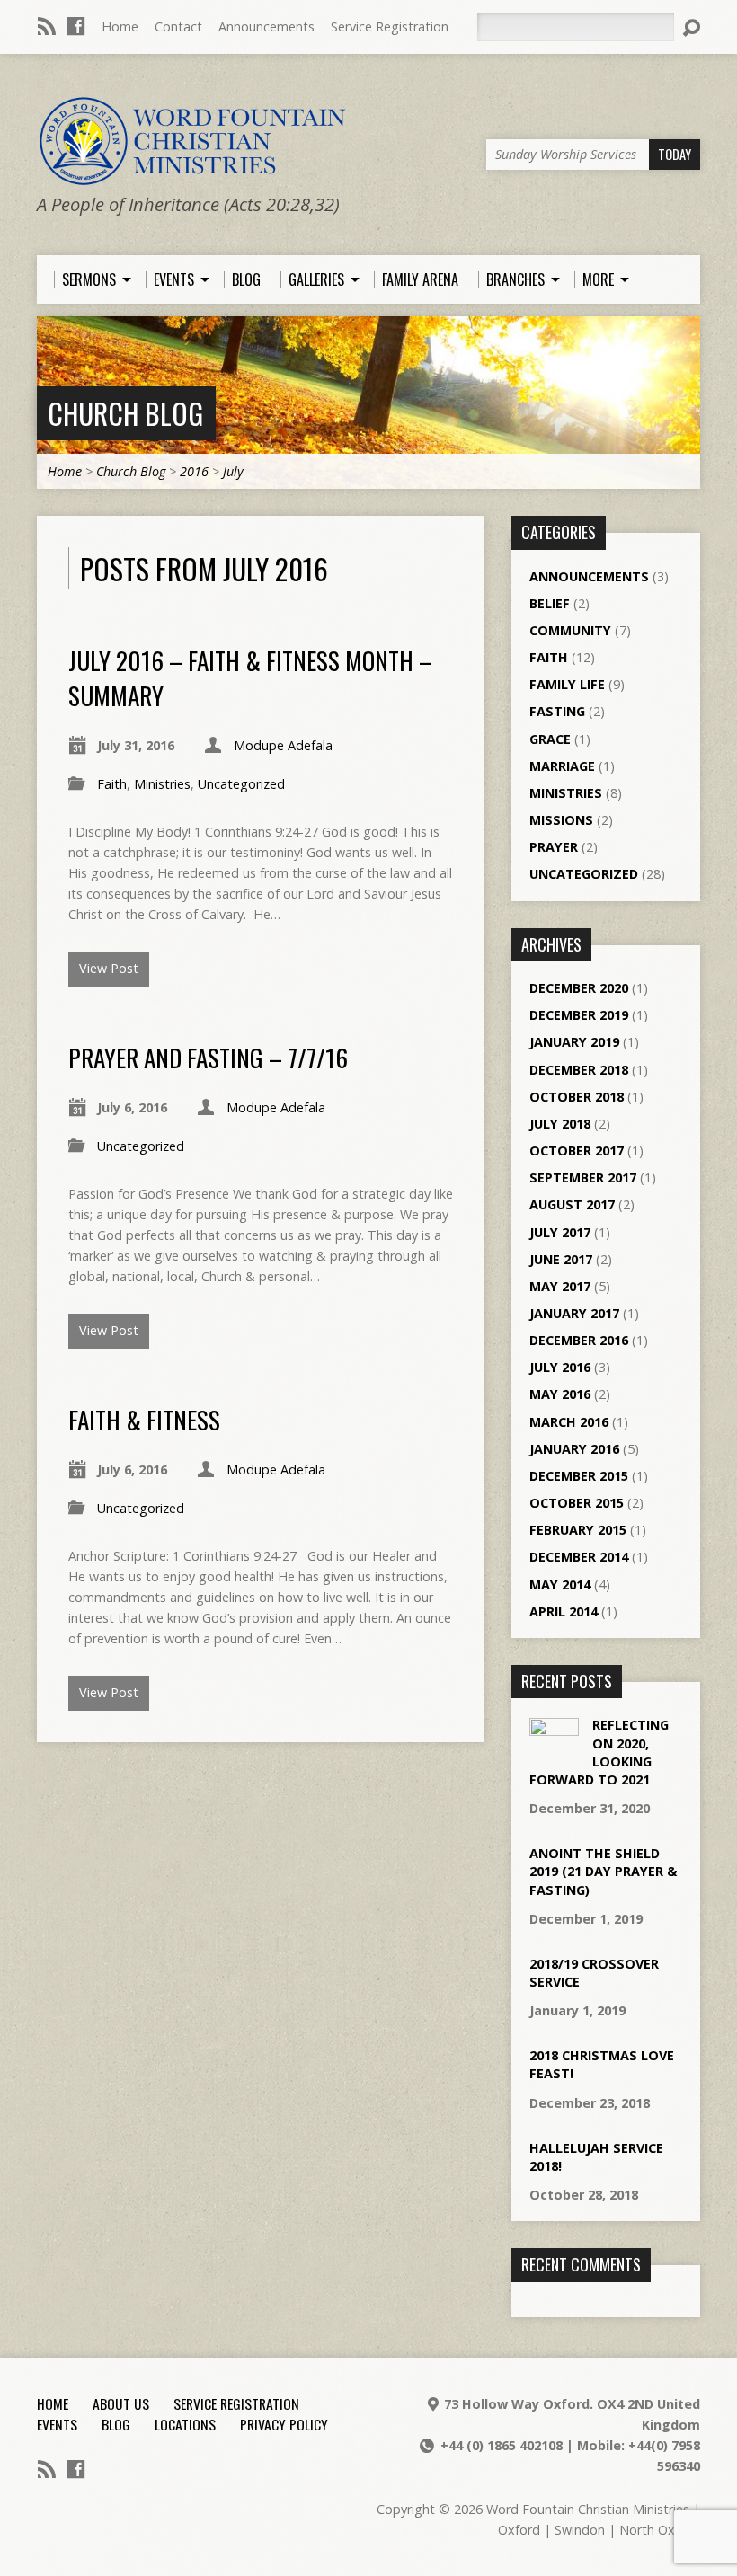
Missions (561, 820)
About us (121, 2403)
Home (120, 27)
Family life (567, 684)
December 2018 (579, 1070)
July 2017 (560, 1232)
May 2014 (560, 1585)
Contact (178, 27)
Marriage (562, 766)
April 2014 (564, 1611)
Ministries (162, 784)
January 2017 (574, 1313)
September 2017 (583, 1177)
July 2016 (560, 1367)
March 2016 (569, 1422)
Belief (550, 603)
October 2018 (577, 1097)
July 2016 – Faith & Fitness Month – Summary (250, 677)
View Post (109, 968)
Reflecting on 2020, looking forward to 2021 (599, 1752)
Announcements (266, 27)
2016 (194, 471)
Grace (550, 739)
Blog (116, 2424)
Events (57, 2424)
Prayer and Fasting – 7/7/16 (208, 1057)
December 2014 (579, 1557)
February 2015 (578, 1530)
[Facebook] (75, 26)
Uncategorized (241, 784)
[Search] (691, 28)
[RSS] (47, 26)
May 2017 (560, 1286)
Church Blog (125, 413)
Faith (112, 784)
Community (570, 630)
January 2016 (574, 1449)
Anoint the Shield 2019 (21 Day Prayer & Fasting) (603, 1871)
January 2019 (574, 1042)
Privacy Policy (284, 2424)
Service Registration (390, 27)
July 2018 (560, 1124)
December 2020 (579, 988)
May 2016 (560, 1394)
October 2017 (577, 1151)
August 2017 (572, 1204)
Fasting (557, 711)
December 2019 (579, 1015)
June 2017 (561, 1259)
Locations (185, 2424)
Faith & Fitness (144, 1419)
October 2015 (577, 1503)
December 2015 (579, 1476)
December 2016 (579, 1340)
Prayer (554, 847)
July (233, 471)
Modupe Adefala (283, 745)
